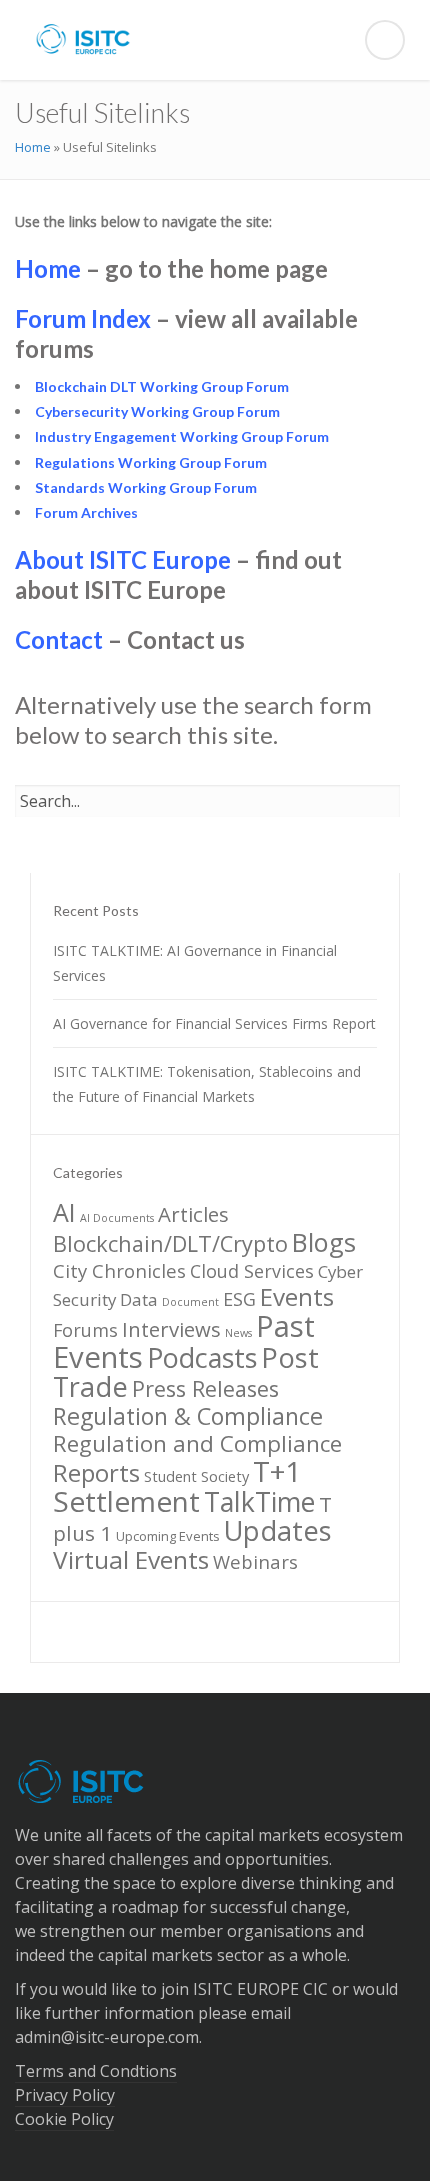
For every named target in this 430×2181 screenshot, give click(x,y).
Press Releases (205, 1388)
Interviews (171, 1329)
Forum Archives (86, 512)
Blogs (324, 1242)
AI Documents (117, 1218)
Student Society (196, 1476)
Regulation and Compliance (197, 1443)
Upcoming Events (168, 1536)
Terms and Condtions (96, 2071)
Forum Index (83, 318)
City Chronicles (119, 1270)
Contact (59, 639)
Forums (85, 1330)
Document (190, 1302)
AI (64, 1212)
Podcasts (202, 1357)
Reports (96, 1472)
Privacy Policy (65, 2095)
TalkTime (259, 1502)
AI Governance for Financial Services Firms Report (214, 1023)
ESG (239, 1299)
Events (297, 1296)
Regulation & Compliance (188, 1416)
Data (139, 1299)
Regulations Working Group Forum (151, 462)
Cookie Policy (64, 2119)
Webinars (255, 1561)
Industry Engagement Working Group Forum (182, 436)
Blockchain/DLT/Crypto (170, 1243)
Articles (193, 1214)
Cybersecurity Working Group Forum (157, 411)
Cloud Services (252, 1271)
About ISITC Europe (123, 559)
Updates (278, 1530)
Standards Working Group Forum (146, 487)
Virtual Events (131, 1559)
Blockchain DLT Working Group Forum (162, 386)
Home (33, 147)
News (238, 1333)
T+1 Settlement (177, 1486)
